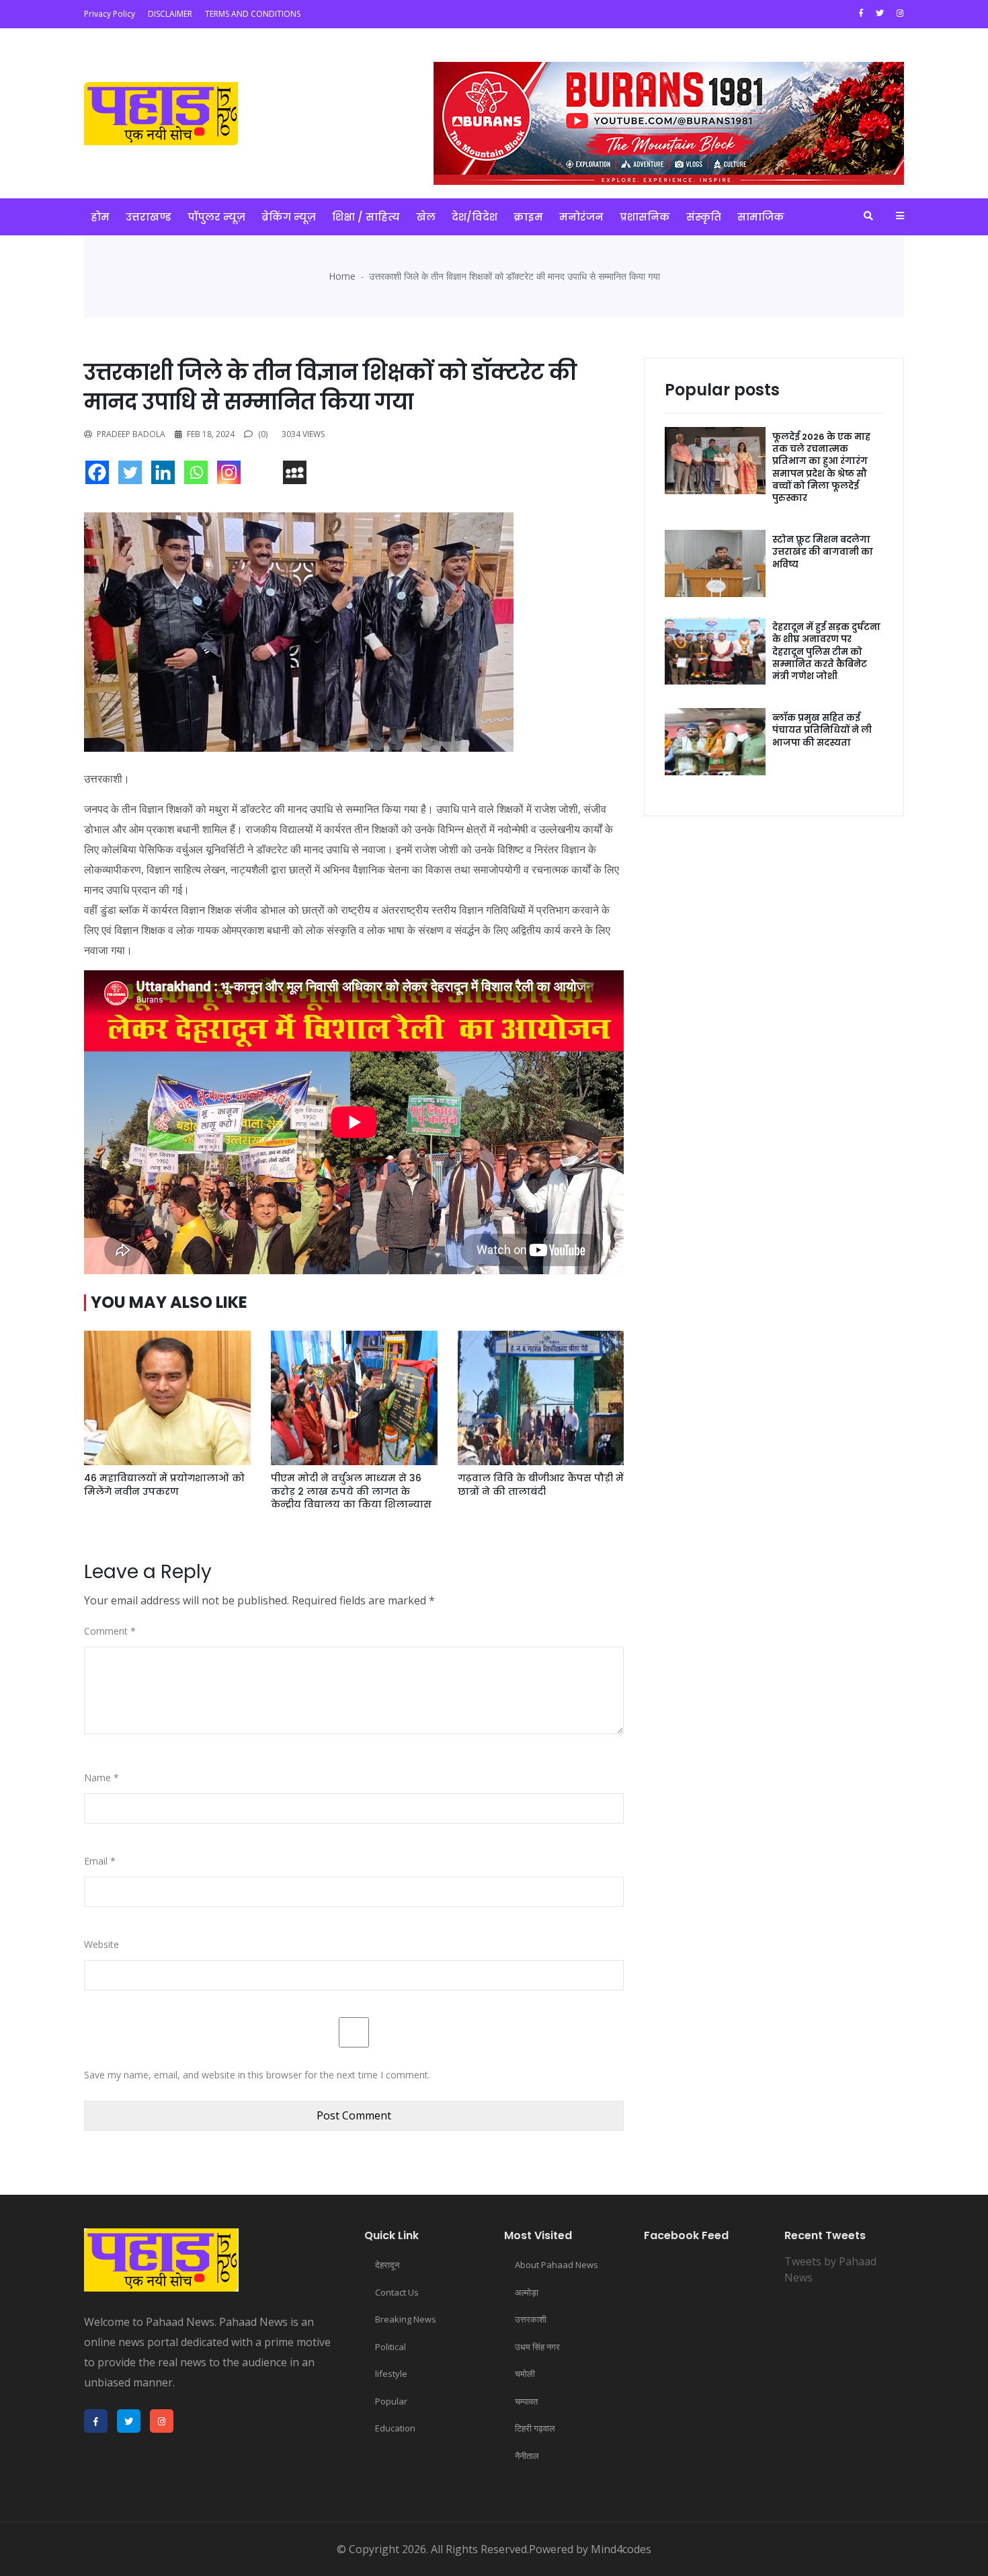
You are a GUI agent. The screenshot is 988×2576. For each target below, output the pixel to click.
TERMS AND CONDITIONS (253, 14)
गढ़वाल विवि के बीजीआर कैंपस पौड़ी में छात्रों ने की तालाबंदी (541, 1485)
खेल (426, 217)
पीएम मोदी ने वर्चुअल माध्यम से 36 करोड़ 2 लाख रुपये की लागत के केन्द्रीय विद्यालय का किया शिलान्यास (351, 1491)
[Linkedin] (166, 476)
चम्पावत (526, 2401)
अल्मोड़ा (527, 2292)
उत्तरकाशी (531, 2319)
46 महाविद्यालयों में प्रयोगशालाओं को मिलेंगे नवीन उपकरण (164, 1485)
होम (100, 217)
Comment (110, 1631)
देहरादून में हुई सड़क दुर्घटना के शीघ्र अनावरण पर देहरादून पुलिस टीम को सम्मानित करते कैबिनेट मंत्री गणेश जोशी (826, 652)
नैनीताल (527, 2456)
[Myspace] (298, 476)
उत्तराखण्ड (149, 217)
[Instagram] (232, 476)
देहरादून (387, 2265)
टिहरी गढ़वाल (535, 2428)
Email (100, 1861)
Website (101, 1944)
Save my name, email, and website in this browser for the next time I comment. (257, 2075)
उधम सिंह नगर (537, 2347)
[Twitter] (133, 476)
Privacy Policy (110, 14)
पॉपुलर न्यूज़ (216, 217)
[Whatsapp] (199, 476)
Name (101, 1778)
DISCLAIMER (170, 14)
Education (395, 2428)
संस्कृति (704, 217)
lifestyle (391, 2374)
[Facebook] (100, 476)
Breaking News (406, 2319)
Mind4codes (621, 2549)
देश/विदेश (475, 217)
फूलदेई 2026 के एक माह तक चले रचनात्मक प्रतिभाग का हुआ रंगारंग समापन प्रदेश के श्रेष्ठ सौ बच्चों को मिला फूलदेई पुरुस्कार (821, 467)
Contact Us (397, 2292)
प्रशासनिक (645, 217)
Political (390, 2347)
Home (342, 276)
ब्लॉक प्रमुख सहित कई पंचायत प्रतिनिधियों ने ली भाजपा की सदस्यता (822, 730)
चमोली (525, 2374)
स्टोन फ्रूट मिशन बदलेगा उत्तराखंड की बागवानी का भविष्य (823, 552)
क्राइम (528, 217)
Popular (391, 2401)
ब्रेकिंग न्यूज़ (289, 217)
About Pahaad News (557, 2265)
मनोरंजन (581, 217)
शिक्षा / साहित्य (366, 217)
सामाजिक (761, 217)
